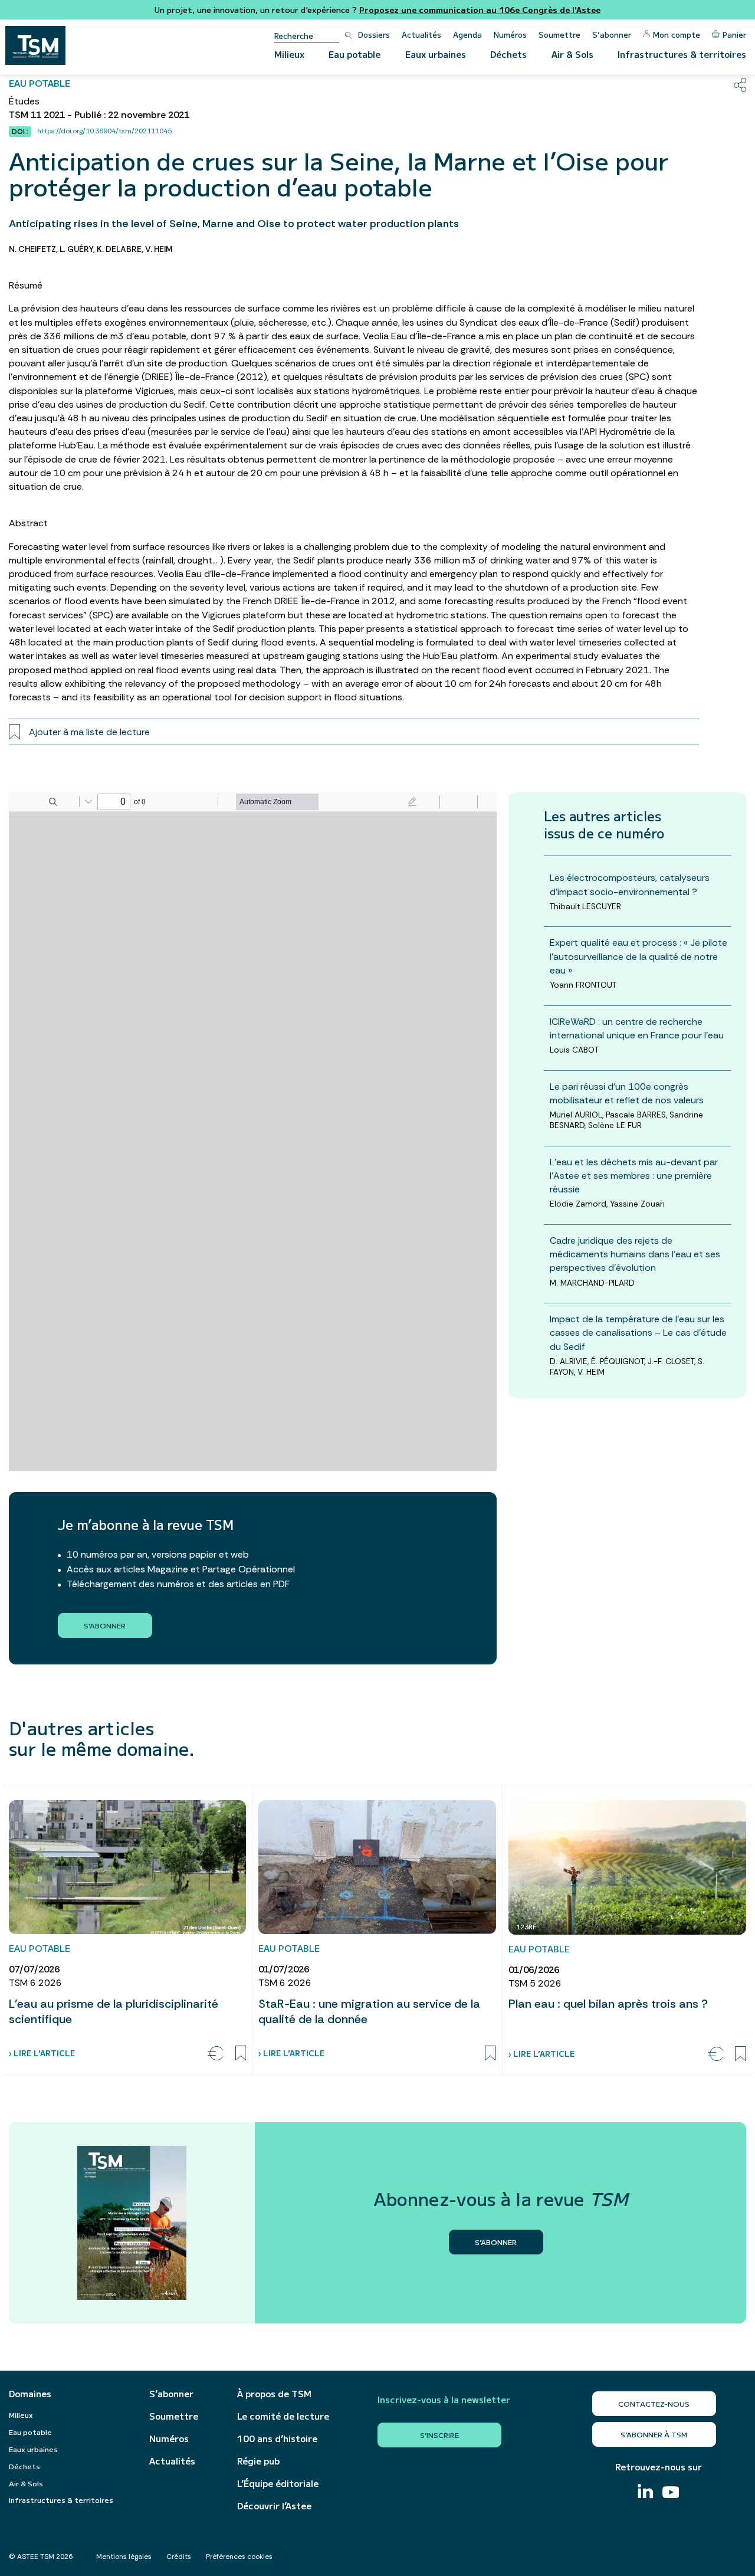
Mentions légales (124, 2557)
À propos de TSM (274, 2394)
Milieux (289, 54)
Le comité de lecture (283, 2416)
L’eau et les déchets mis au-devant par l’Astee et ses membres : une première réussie (634, 1175)
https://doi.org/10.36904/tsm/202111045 (104, 131)
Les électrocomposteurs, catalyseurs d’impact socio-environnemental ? (630, 884)
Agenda (467, 35)
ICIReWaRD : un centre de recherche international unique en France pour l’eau (637, 1028)
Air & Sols (572, 54)
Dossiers (374, 35)
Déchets (508, 54)
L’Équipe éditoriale (278, 2483)
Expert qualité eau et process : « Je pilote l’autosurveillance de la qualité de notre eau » (639, 956)
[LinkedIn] (645, 2493)
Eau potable (354, 54)
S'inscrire (439, 2435)
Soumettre (559, 35)
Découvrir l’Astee (274, 2506)
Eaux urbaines (436, 54)
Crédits (179, 2557)
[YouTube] (671, 2494)
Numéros (510, 35)
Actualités (421, 35)
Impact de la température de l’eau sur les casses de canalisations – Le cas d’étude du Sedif (638, 1333)
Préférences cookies (239, 2557)
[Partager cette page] (740, 85)
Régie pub (258, 2461)
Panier (734, 35)
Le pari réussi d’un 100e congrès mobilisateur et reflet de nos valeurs (627, 1093)
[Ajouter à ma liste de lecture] (241, 2053)
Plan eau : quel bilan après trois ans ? (608, 2004)
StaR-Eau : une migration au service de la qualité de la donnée (369, 2011)
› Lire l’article (42, 2053)
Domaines (30, 2394)
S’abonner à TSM (654, 2434)
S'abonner (105, 1625)
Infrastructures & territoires (682, 54)
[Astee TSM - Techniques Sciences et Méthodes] (35, 45)
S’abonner (612, 35)
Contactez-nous (654, 2403)
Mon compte (677, 35)
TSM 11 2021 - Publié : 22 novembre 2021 (99, 115)
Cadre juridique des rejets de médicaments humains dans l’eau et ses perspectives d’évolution (635, 1254)
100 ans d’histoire (277, 2439)
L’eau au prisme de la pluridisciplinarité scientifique (114, 2011)
